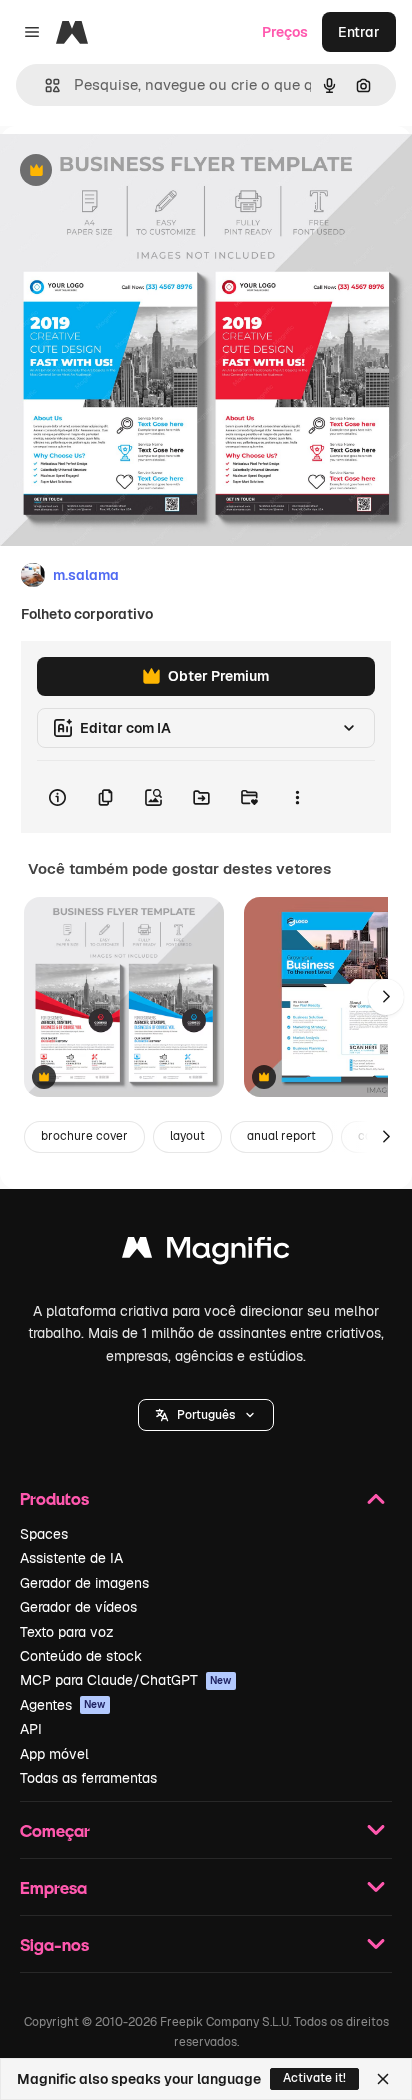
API (31, 1729)
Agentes (63, 1705)
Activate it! (314, 2078)
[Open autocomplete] (44, 85)
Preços (285, 32)
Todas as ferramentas (88, 1778)
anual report (281, 1136)
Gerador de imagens (84, 1583)
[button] (206, 1415)
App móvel (54, 1754)
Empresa (53, 1887)
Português (206, 1415)
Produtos (54, 1498)
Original (128, 171)
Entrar (359, 32)
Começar (55, 1830)
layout (187, 1136)
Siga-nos (54, 1944)
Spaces (44, 1534)
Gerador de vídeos (78, 1607)
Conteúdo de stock (81, 1656)
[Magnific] (206, 1252)
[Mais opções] (297, 797)
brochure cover (84, 1136)
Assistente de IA (71, 1558)
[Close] (383, 2079)
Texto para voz (67, 1632)
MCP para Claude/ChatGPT (126, 1680)
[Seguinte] (386, 997)
